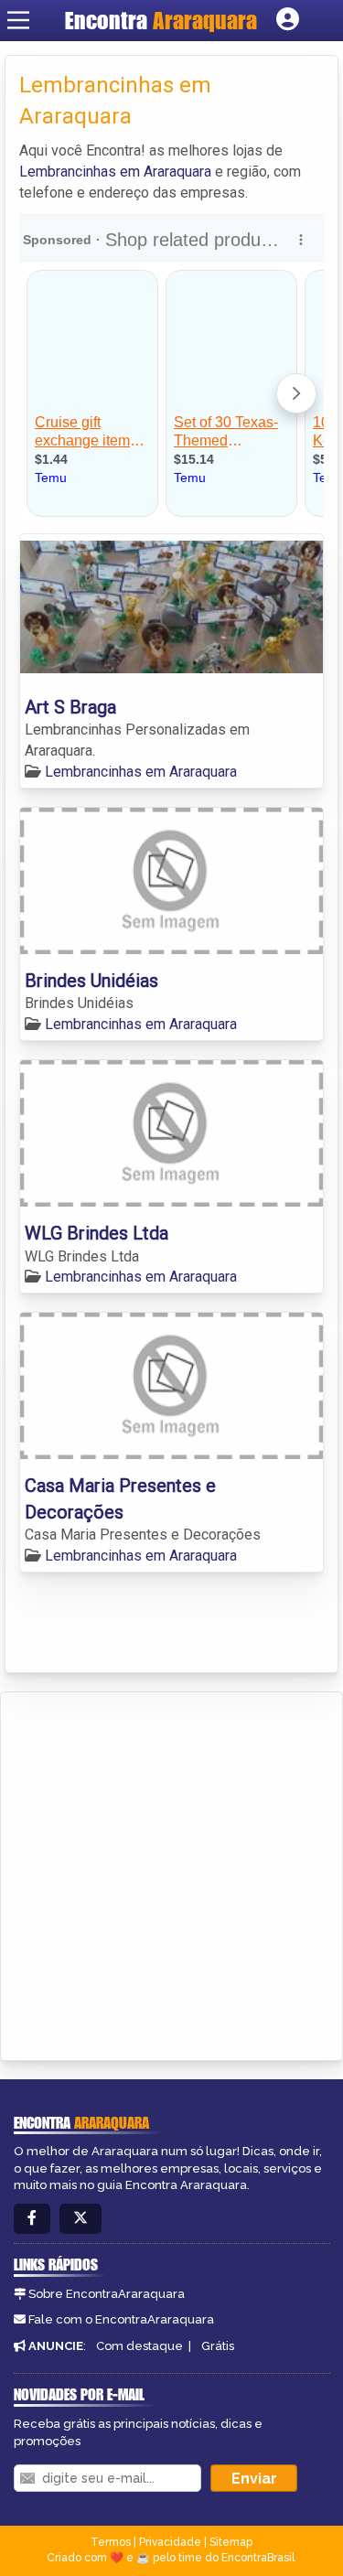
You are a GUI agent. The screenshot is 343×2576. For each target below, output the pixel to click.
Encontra (161, 20)
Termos (111, 2542)
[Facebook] (32, 2219)
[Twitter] (80, 2219)
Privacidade (170, 2542)
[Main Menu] (18, 20)
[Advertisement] (171, 1873)
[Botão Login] (288, 20)
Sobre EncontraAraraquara (107, 2294)
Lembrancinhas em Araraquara (115, 172)
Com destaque (139, 2346)
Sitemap (231, 2542)
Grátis (218, 2346)
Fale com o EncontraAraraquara (121, 2319)
